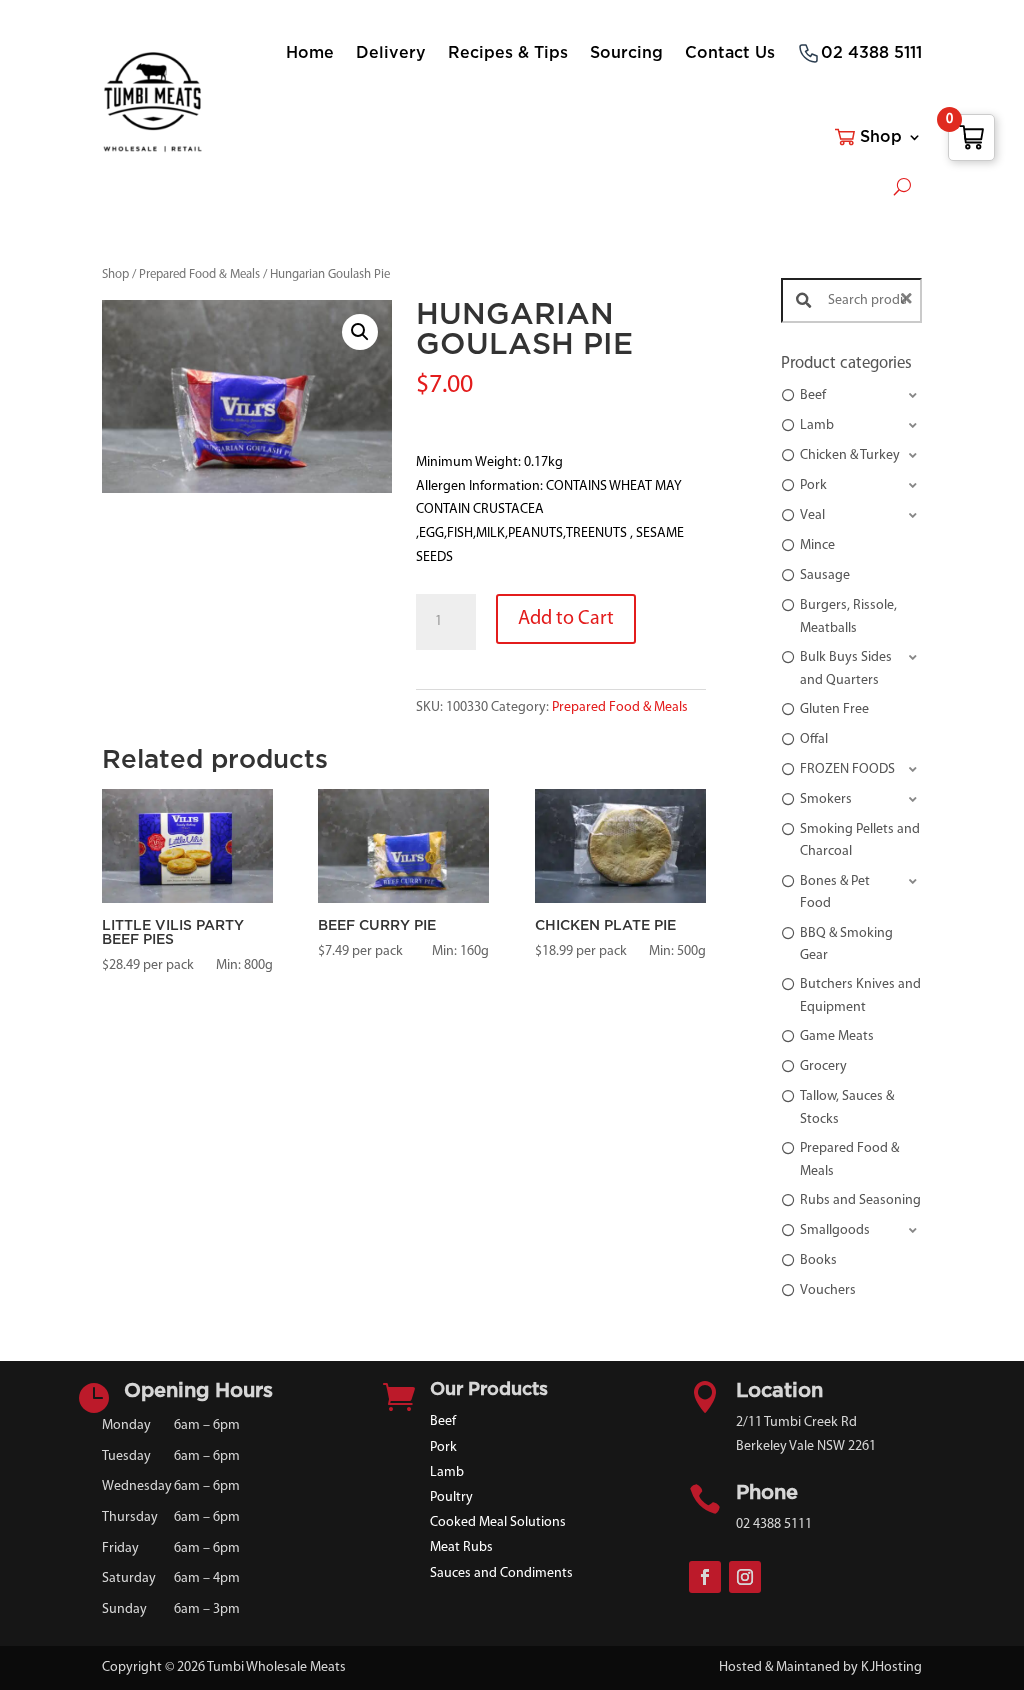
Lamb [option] (817, 425)
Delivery (391, 53)
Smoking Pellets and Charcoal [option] (860, 840)
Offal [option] (814, 739)
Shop (881, 137)
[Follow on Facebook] (705, 1577)
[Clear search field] (909, 300)
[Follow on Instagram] (745, 1577)
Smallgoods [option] (835, 1230)
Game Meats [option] (837, 1036)
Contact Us (730, 53)
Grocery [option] (823, 1066)
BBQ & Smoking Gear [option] (846, 944)
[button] (360, 332)
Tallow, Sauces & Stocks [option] (847, 1107)
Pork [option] (813, 485)
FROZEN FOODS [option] (847, 769)
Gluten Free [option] (834, 709)
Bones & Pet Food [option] (835, 892)
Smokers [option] (826, 799)
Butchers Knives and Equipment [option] (860, 995)
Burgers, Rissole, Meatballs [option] (848, 616)
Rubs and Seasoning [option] (860, 1200)
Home (310, 53)
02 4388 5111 (871, 53)
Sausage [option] (825, 575)
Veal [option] (812, 515)
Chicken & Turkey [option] (850, 455)
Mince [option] (817, 545)
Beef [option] (813, 395)
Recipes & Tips (508, 53)
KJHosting (891, 1667)
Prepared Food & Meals (199, 274)
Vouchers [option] (828, 1290)
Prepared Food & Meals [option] (849, 1159)
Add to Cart (566, 619)
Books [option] (818, 1260)
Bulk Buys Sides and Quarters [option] (846, 668)
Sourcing (626, 53)
